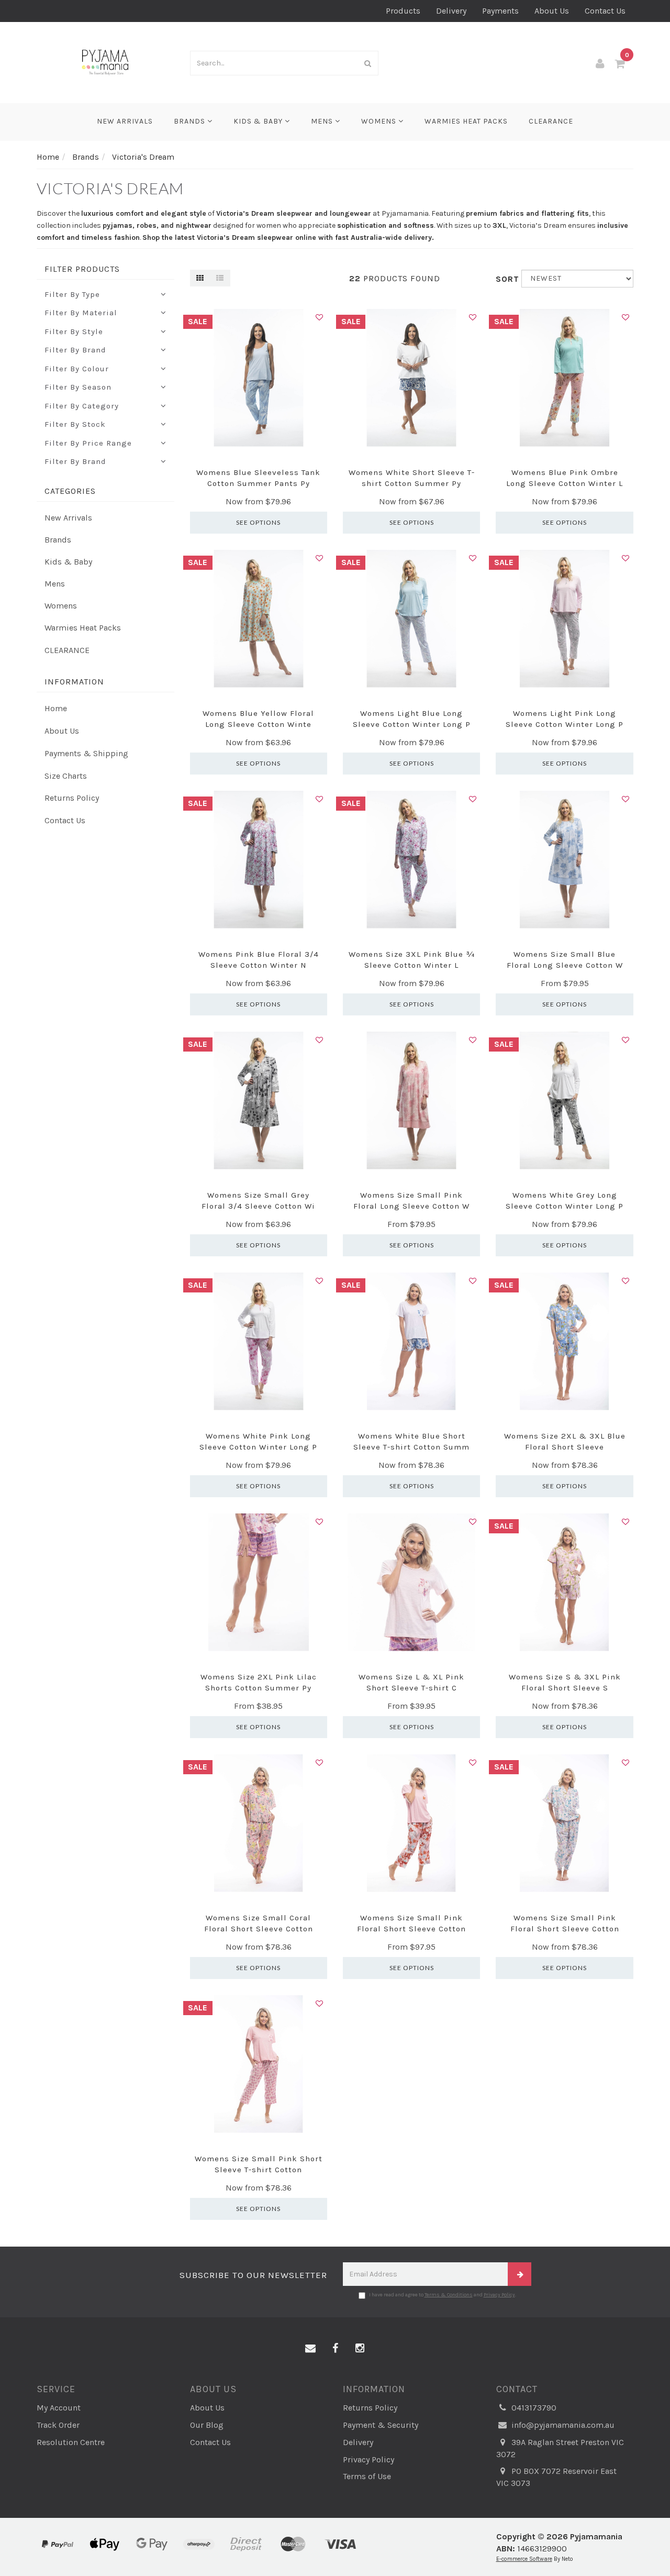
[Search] (368, 63)
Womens (380, 121)
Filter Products (82, 269)
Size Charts (66, 776)
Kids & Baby (259, 121)
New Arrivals (125, 121)
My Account (59, 2408)
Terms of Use (367, 2476)
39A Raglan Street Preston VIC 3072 (560, 2448)
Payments (500, 11)
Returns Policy (72, 798)
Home (56, 708)
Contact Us (605, 11)
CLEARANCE (551, 121)
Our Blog (207, 2425)
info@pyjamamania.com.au (562, 2425)
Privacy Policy (499, 2295)
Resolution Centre (71, 2442)
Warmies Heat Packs (466, 121)
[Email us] (310, 2349)
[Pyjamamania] (105, 62)
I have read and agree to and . (443, 2295)
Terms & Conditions (449, 2295)
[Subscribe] (520, 2274)
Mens (323, 121)
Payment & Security (381, 2425)
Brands (191, 121)
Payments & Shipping (86, 753)
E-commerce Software (524, 2559)
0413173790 (533, 2408)
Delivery (451, 11)
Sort (505, 279)
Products (403, 11)
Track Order (58, 2425)
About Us (552, 11)
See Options (258, 522)
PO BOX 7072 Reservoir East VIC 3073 (556, 2477)
